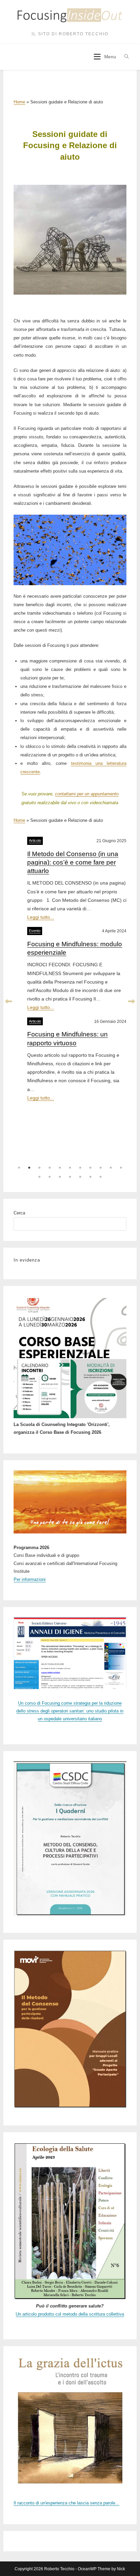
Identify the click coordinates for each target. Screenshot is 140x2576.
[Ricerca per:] (125, 57)
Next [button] (132, 1002)
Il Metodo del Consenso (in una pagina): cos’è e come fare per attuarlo (73, 862)
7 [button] (80, 1168)
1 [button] (19, 1168)
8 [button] (90, 1168)
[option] (70, 967)
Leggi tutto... (41, 917)
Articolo (35, 840)
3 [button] (39, 1168)
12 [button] (39, 1177)
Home (19, 102)
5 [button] (60, 1168)
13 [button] (50, 1177)
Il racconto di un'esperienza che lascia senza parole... (66, 2503)
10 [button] (111, 1168)
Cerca (19, 1213)
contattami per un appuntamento (87, 794)
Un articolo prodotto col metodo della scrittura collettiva (70, 2314)
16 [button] (80, 1177)
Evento (35, 931)
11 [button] (121, 1168)
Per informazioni (30, 1579)
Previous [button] (8, 1002)
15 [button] (70, 1177)
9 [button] (101, 1168)
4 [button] (50, 1168)
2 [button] (29, 1168)
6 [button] (70, 1168)
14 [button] (60, 1177)
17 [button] (90, 1177)
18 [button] (101, 1177)
